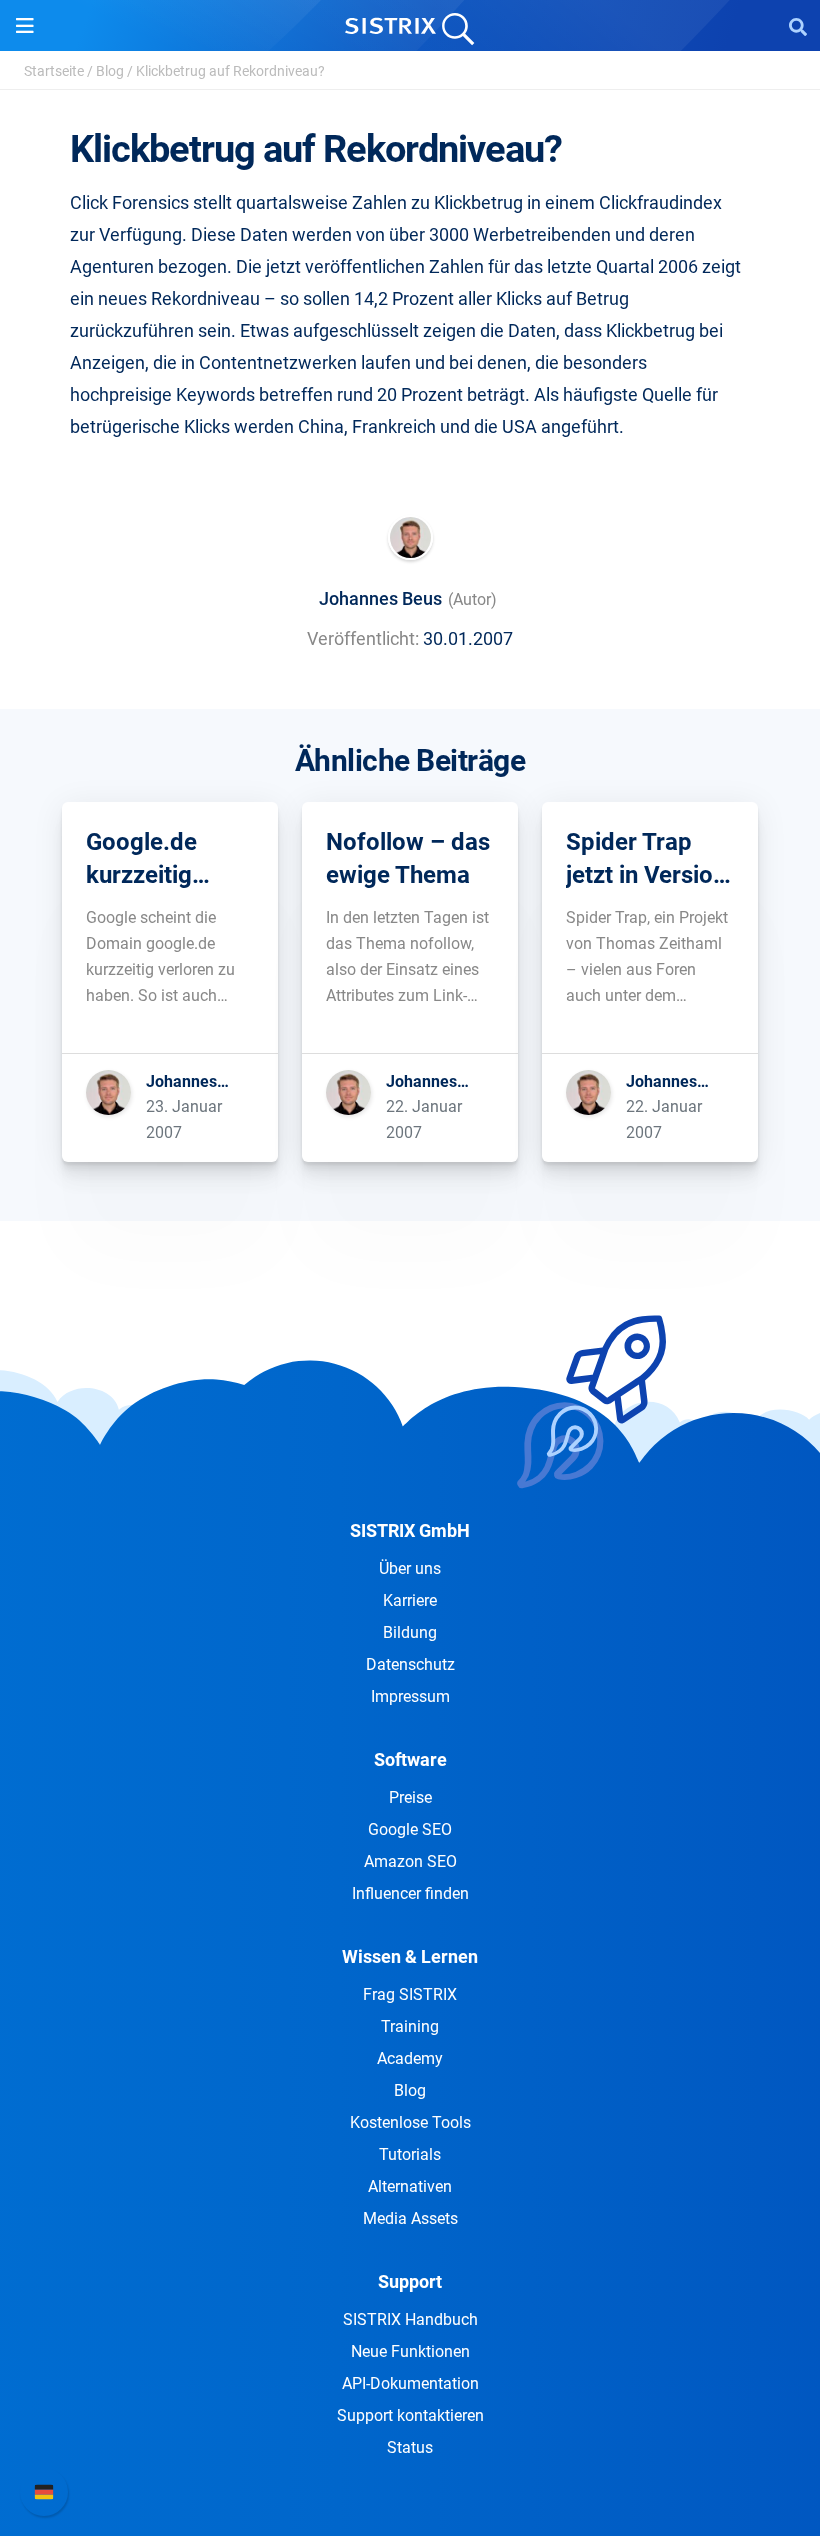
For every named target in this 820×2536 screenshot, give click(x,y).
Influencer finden (410, 1893)
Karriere (410, 1600)
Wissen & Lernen (410, 1956)
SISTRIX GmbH (410, 1530)
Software (410, 1759)
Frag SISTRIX (410, 1994)
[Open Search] (798, 26)
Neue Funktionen (410, 2351)
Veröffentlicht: (363, 638)
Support (410, 2281)
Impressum (410, 1696)
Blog (110, 71)
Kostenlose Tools (410, 2122)
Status (410, 2447)
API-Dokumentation (410, 2383)
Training (410, 2026)
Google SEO (410, 1829)
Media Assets (410, 2218)
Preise (410, 1797)
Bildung (410, 1632)
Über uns (410, 1568)
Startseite (54, 71)
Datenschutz (410, 1664)
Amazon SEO (410, 1861)
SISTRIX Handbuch (410, 2319)
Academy (410, 2058)
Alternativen (410, 2186)
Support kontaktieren (410, 2415)
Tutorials (410, 2154)
